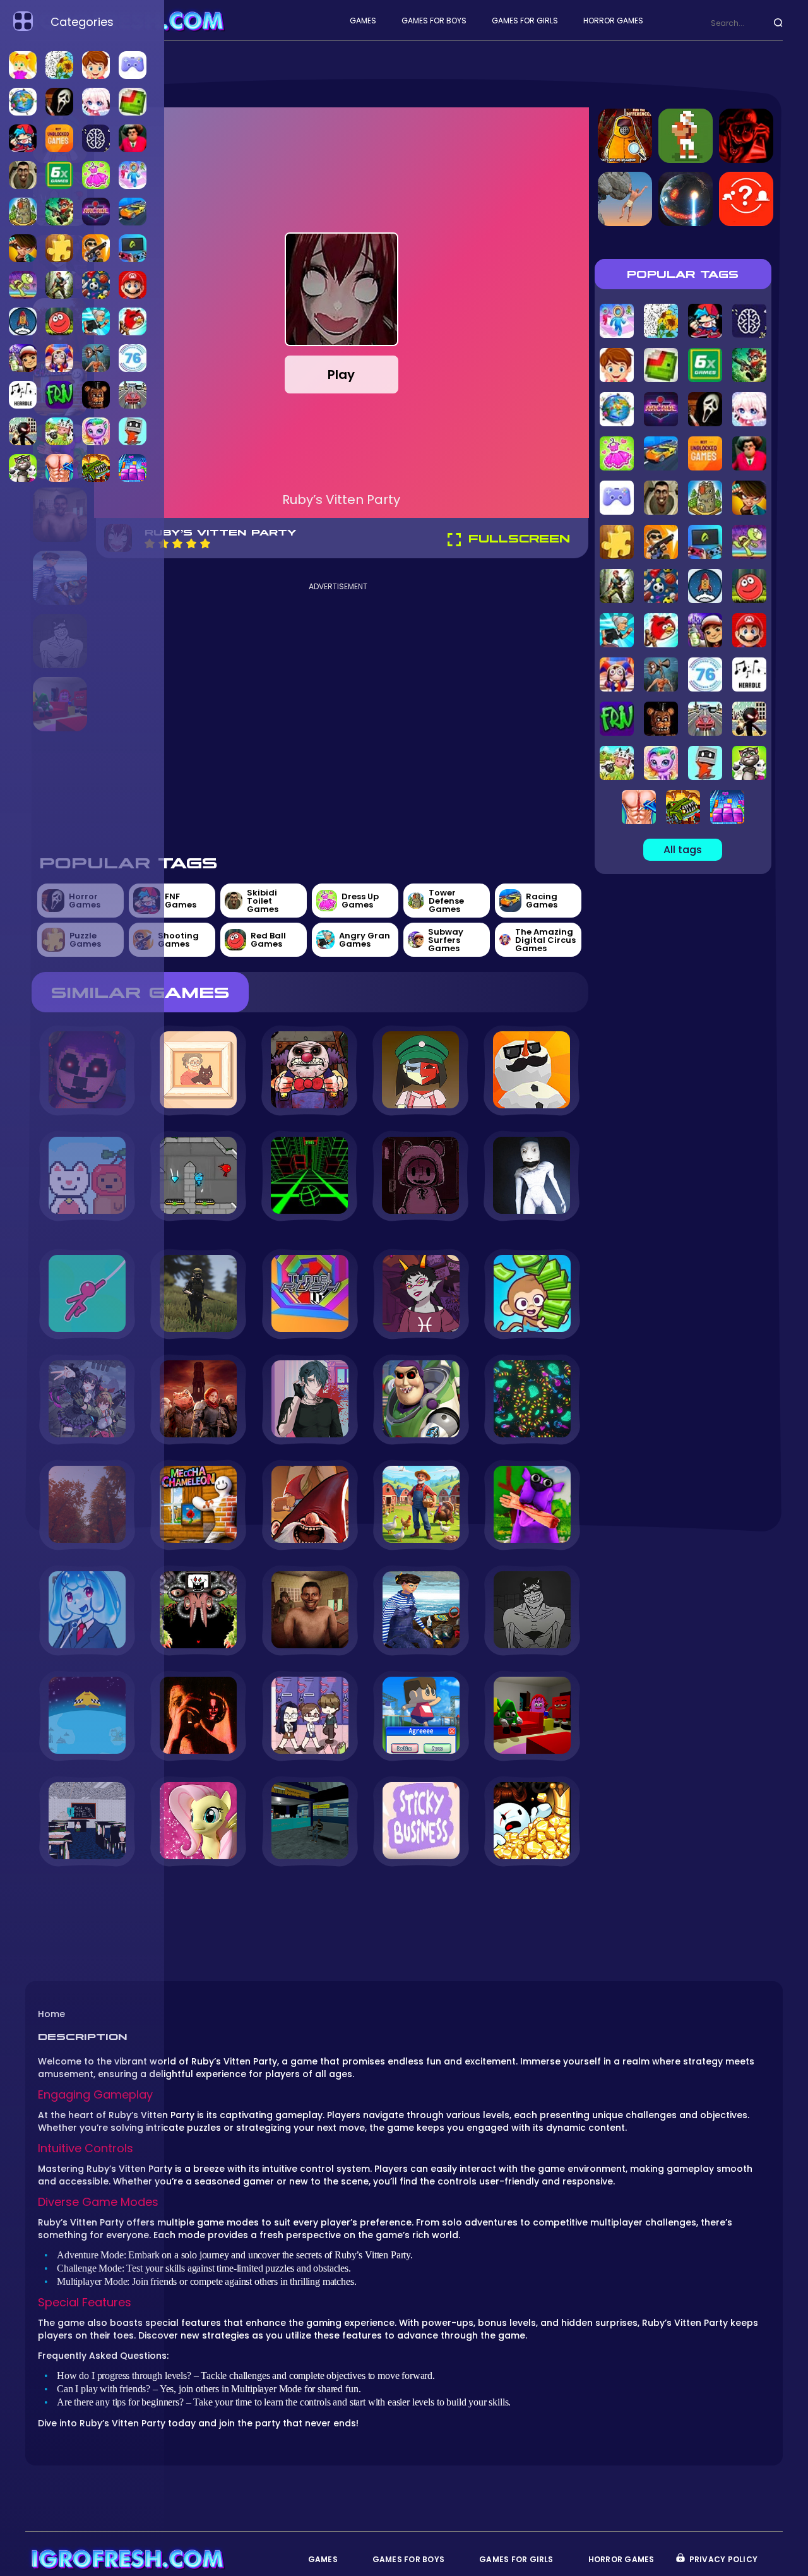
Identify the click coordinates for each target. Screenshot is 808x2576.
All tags (683, 850)
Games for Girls (525, 21)
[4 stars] (191, 543)
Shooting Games (178, 940)
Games (363, 21)
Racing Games (542, 901)
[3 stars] (177, 543)
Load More (310, 1901)
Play (341, 374)
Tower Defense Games (446, 901)
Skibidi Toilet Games (263, 901)
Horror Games (613, 21)
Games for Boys (434, 21)
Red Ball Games (268, 940)
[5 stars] (205, 543)
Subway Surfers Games (446, 940)
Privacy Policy (723, 2559)
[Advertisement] (338, 717)
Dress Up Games (360, 901)
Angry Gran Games (365, 940)
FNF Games (181, 901)
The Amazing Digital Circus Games (545, 940)
